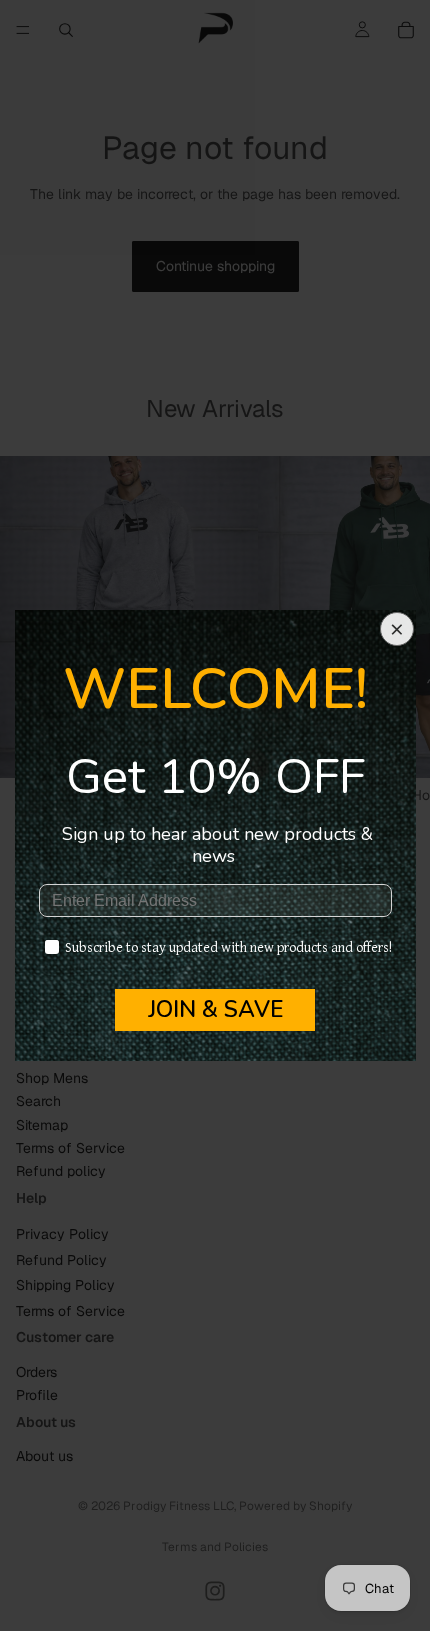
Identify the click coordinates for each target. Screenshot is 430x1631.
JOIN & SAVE (215, 1009)
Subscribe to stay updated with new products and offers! (228, 948)
